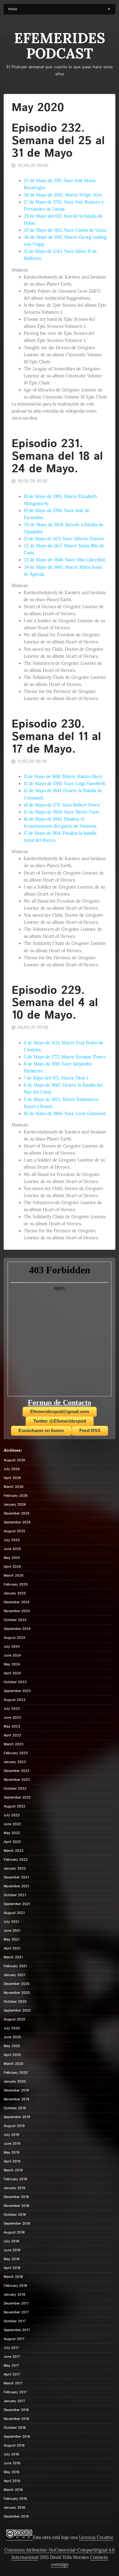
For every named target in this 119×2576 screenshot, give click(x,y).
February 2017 (15, 2392)
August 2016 (14, 2445)
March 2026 (14, 1487)
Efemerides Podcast (60, 46)
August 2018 (14, 2232)
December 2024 (17, 1602)
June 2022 (12, 1824)
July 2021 (11, 1922)
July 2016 (11, 2454)
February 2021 (15, 1966)
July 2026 (12, 1469)
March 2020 (14, 2064)
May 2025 (12, 1558)
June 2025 (12, 1549)
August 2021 (14, 1913)
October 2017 (15, 2321)
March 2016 (13, 2490)
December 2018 (16, 2197)
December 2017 (16, 2303)
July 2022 (12, 1815)
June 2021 (12, 1931)
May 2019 (12, 2153)
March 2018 (13, 2277)
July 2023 (12, 1709)
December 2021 (16, 1877)
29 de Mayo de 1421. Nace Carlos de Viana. (65, 230)
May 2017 (11, 2366)
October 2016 (15, 2428)
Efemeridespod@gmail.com (60, 1412)
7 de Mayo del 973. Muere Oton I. (56, 1078)
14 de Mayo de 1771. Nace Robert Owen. (62, 805)
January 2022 (15, 1868)
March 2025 (14, 1576)
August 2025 (14, 1531)
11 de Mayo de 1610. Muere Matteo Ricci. (63, 777)
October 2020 (15, 2002)
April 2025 (12, 1567)
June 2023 (12, 1718)
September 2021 (17, 1904)
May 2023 (12, 1726)
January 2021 (14, 1975)
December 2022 (17, 1771)
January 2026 (15, 1505)
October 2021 (15, 1895)
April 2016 (12, 2481)
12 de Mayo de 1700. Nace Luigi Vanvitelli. (65, 784)
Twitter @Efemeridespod (60, 1421)
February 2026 (16, 1496)
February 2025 (16, 1584)
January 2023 (15, 1762)
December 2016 (16, 2410)
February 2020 (16, 2073)
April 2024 (12, 1673)
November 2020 (17, 1993)
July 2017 (11, 2348)
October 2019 (15, 2108)
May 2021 (12, 1939)
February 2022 (16, 1860)
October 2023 (15, 1682)
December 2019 (16, 2090)
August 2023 (14, 1700)
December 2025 (17, 1513)
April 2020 (12, 2055)
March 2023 (14, 1744)
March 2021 (13, 1957)
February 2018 (15, 2286)
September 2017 (17, 2330)
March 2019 (13, 2170)
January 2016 (14, 2508)
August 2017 (14, 2339)
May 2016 (12, 2472)
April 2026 (12, 1478)
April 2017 (12, 2374)
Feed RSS (90, 1430)
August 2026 (14, 1460)
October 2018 (15, 2215)
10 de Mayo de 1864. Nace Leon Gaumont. (65, 1114)
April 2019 (12, 2161)
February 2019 (15, 2179)
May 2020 (12, 2046)
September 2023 (17, 1691)
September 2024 (17, 1629)
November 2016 (16, 2419)
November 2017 (16, 2312)
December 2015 (16, 2516)
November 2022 (17, 1780)
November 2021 (16, 1886)
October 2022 (15, 1789)
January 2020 (15, 2082)
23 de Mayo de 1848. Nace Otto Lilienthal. (65, 560)
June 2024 (12, 1655)
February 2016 (15, 2499)
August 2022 (14, 1806)
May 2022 (12, 1833)
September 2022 (17, 1797)
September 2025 (17, 1522)
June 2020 (12, 2037)
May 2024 (12, 1664)
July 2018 (11, 2241)
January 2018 (14, 2295)
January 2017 (14, 2401)
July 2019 (11, 2135)
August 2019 (14, 2126)
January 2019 (14, 2188)
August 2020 (14, 2019)
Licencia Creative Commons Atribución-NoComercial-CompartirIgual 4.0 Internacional (60, 2547)
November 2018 (16, 2206)
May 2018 (12, 2259)
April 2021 (12, 1948)
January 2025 (15, 1593)
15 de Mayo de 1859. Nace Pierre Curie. (62, 812)
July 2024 (12, 1647)
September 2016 (17, 2437)
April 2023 (12, 1735)
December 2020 (17, 1984)
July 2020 (12, 2028)
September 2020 (17, 2011)
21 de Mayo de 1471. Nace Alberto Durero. (64, 539)
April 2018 (12, 2268)
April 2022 (12, 1842)
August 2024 (14, 1638)
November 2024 (17, 1611)
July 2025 (12, 1540)
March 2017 (13, 2383)
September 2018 (17, 2224)
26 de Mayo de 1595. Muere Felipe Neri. (63, 195)
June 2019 (12, 2144)
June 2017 (12, 2357)
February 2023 (16, 1753)
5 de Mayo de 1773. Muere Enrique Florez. (65, 1057)
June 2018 (12, 2250)
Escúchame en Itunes (41, 1430)
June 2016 (12, 2463)
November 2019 (16, 2099)
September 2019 (17, 2117)
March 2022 (14, 1851)
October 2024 (15, 1620)
